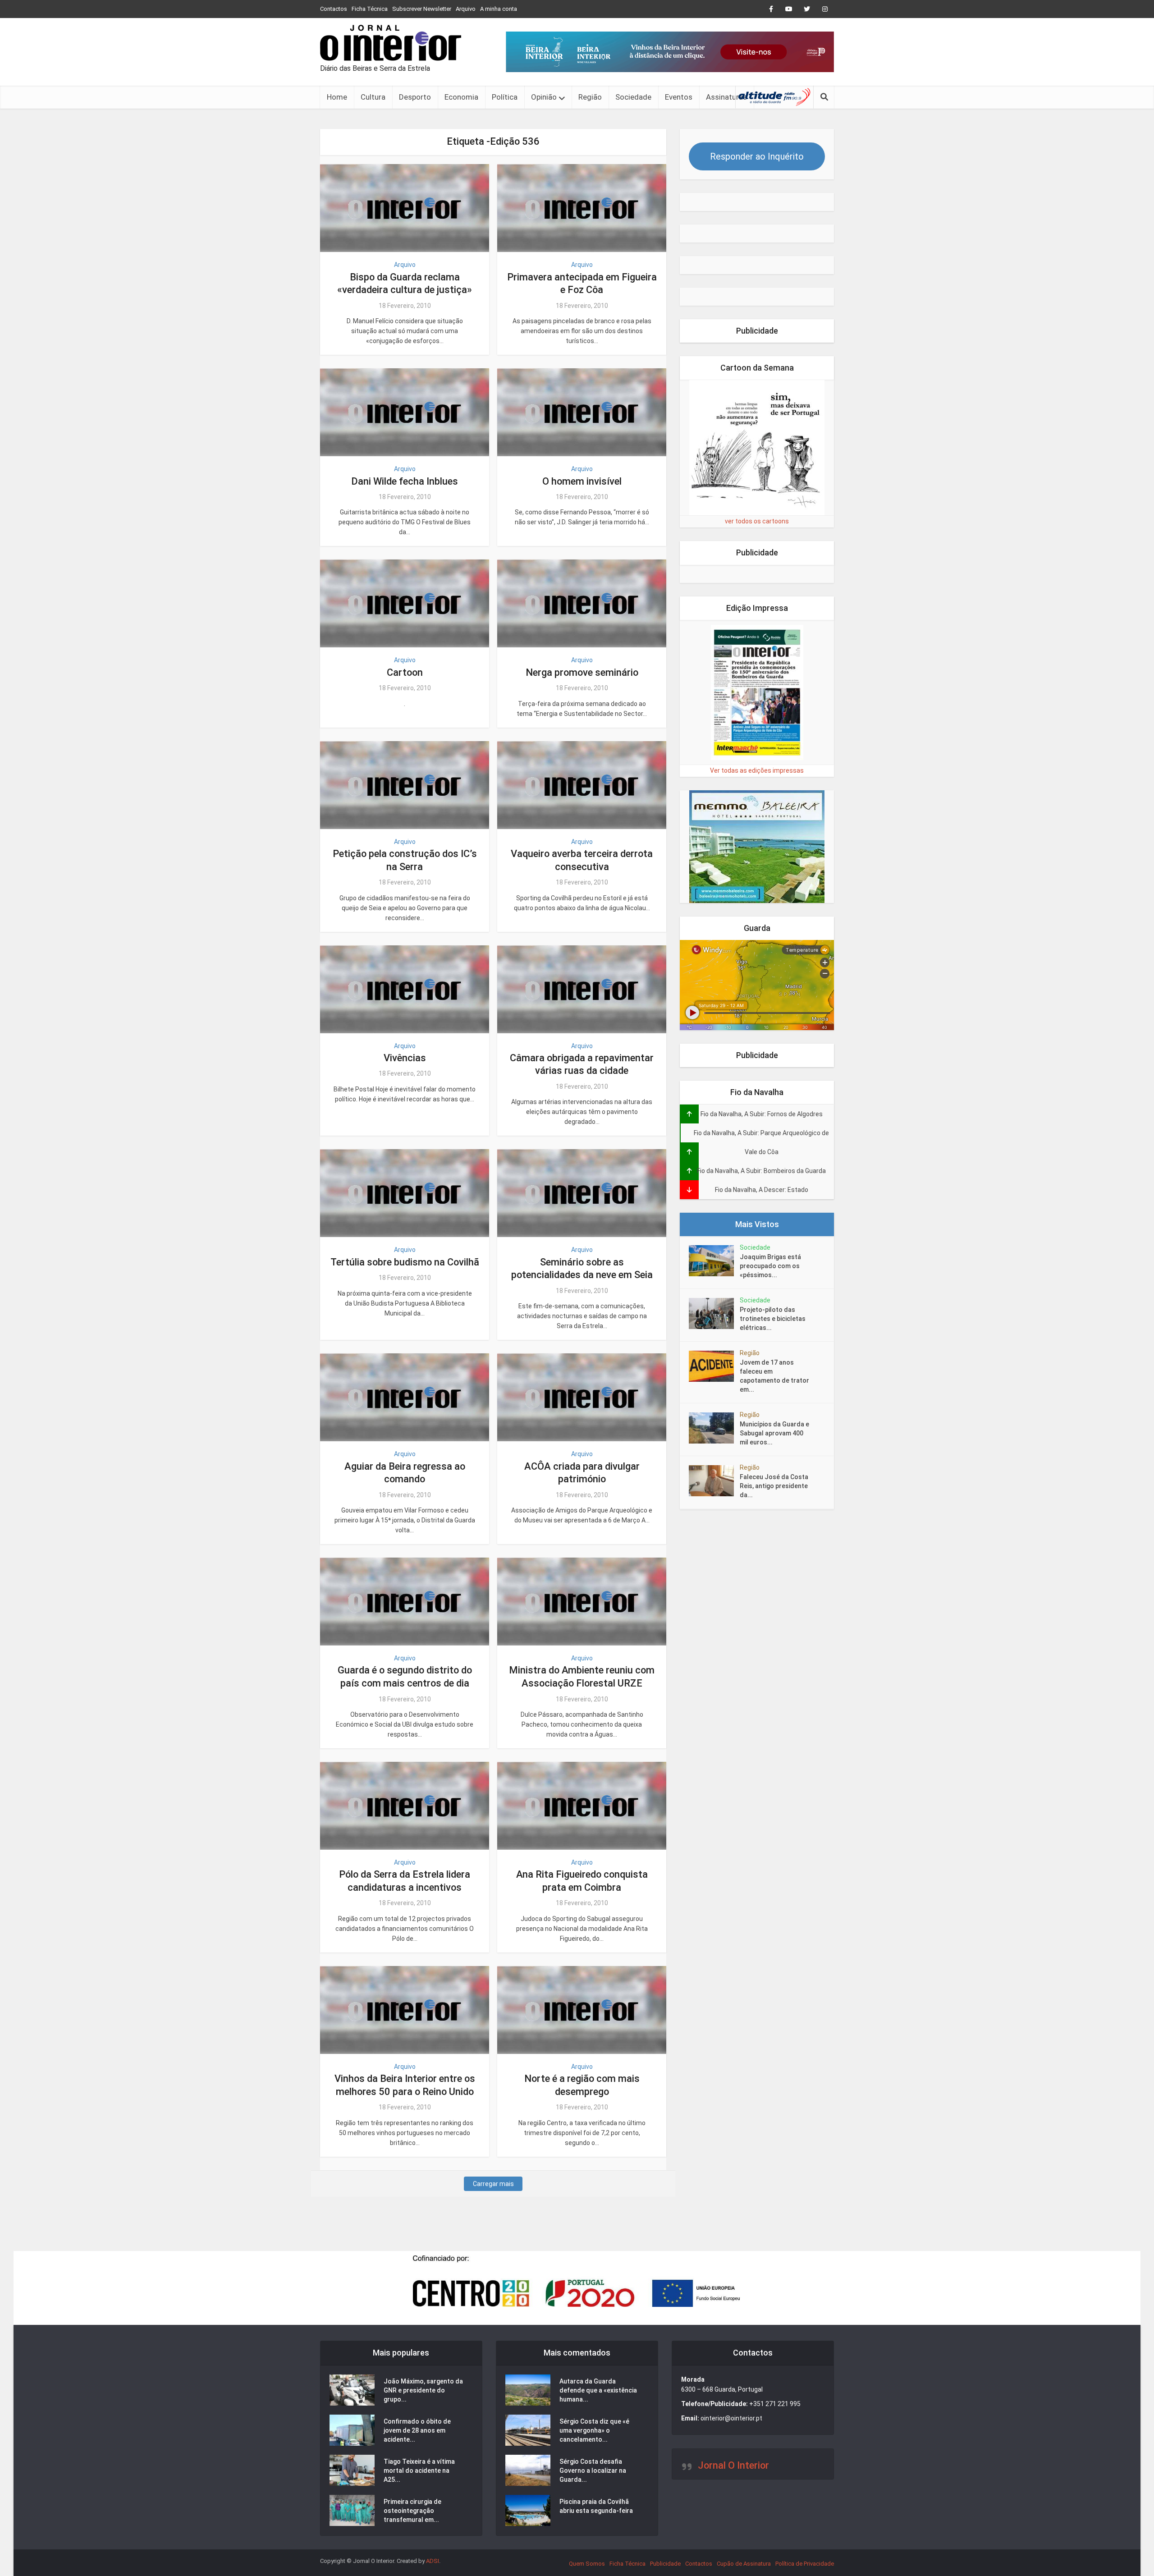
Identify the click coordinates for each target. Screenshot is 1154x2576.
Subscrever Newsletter (422, 9)
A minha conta (499, 9)
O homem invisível (582, 481)
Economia (461, 97)
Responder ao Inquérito (757, 156)
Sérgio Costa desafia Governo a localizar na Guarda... (593, 2471)
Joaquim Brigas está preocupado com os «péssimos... (770, 1266)
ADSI (433, 2561)
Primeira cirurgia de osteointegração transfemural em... (412, 2511)
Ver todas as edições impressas (757, 770)
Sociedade (633, 97)
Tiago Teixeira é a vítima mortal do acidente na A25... (419, 2471)
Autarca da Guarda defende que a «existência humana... (598, 2390)
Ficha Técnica (370, 9)
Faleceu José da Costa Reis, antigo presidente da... (774, 1486)
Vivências (405, 1058)
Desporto (415, 97)
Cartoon (405, 672)
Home (337, 97)
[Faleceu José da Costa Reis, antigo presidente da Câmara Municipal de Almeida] (714, 1481)
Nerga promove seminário (582, 672)
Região (590, 97)
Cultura (373, 97)
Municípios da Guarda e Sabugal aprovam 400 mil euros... (774, 1433)
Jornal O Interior (733, 2465)
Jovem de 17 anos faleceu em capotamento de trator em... (774, 1376)
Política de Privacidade (805, 2564)
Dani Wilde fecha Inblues (405, 481)
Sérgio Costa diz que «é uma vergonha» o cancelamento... (594, 2430)
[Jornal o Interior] (391, 43)
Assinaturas (726, 97)
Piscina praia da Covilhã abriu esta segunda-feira (596, 2506)
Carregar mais (493, 2184)
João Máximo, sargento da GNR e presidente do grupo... (423, 2390)
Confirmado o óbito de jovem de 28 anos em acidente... (417, 2430)
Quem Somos (587, 2564)
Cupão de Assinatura (744, 2564)
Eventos (679, 97)
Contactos (334, 9)
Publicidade (665, 2564)
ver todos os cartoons (757, 521)
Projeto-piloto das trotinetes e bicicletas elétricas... (773, 1319)
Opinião (544, 97)
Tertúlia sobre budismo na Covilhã (405, 1262)
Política (505, 97)
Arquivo (466, 9)
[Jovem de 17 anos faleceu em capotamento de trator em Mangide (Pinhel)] (714, 1366)
